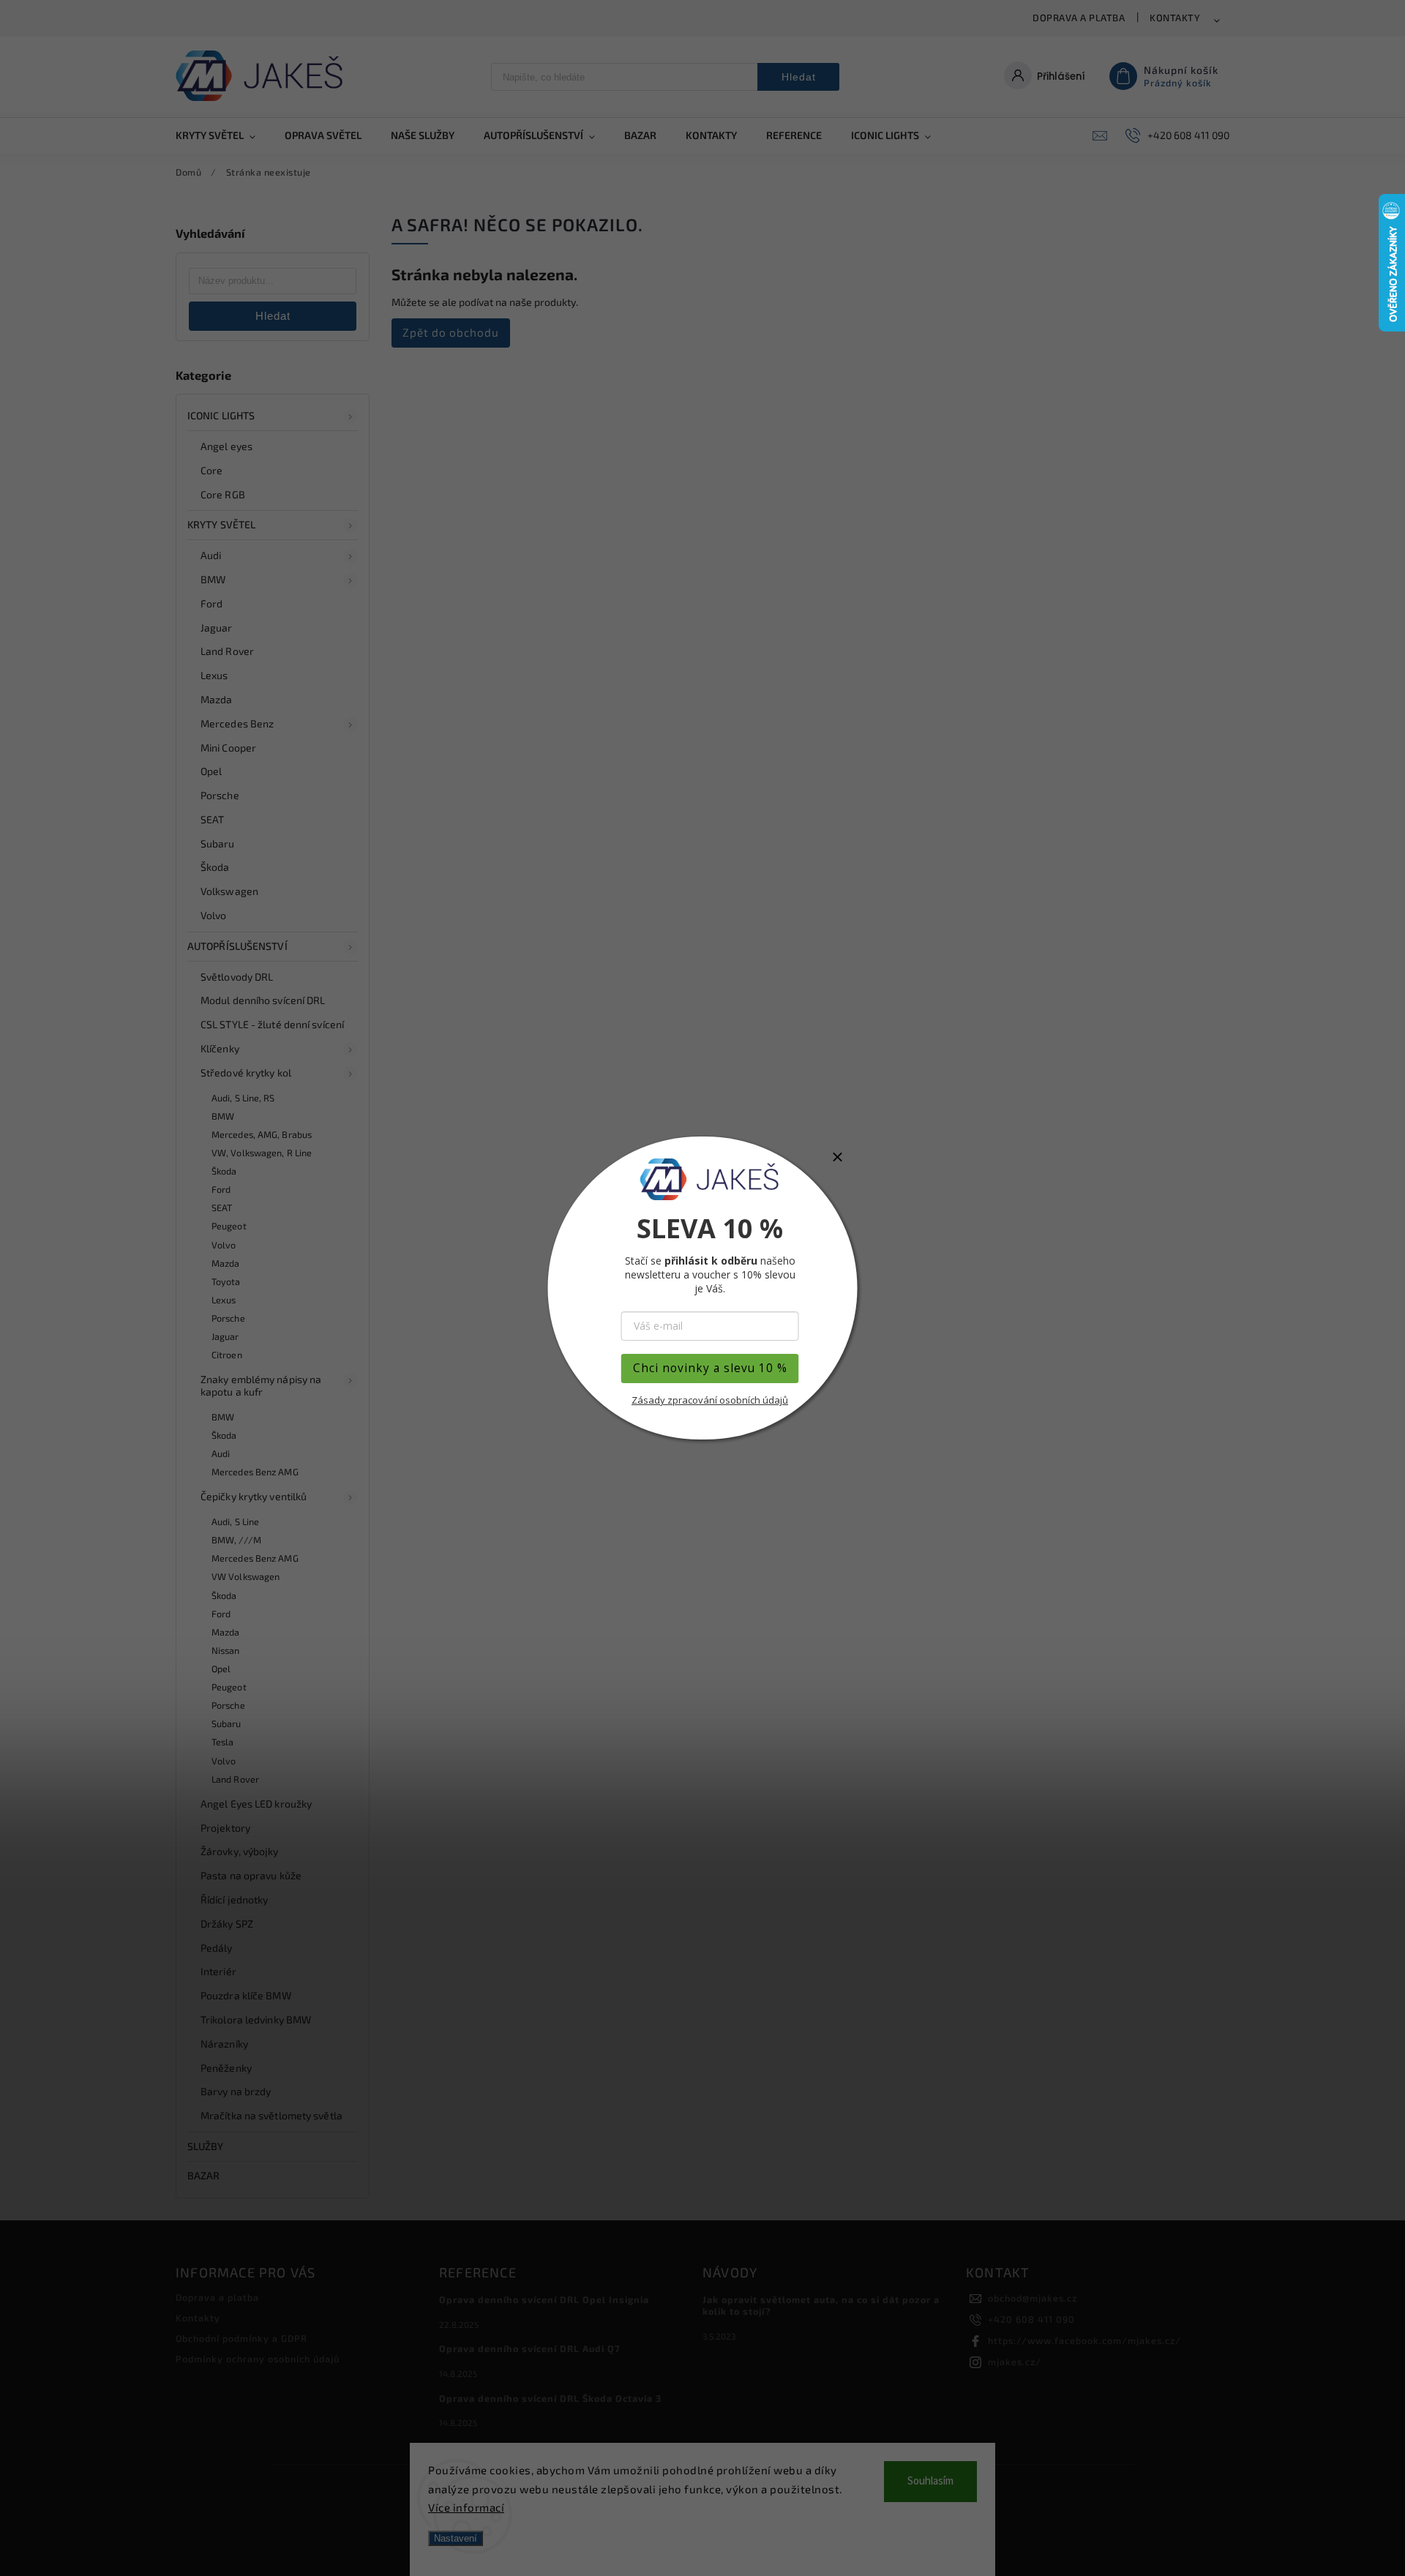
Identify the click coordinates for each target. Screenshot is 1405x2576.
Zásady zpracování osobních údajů (710, 1400)
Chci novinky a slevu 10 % (710, 1368)
